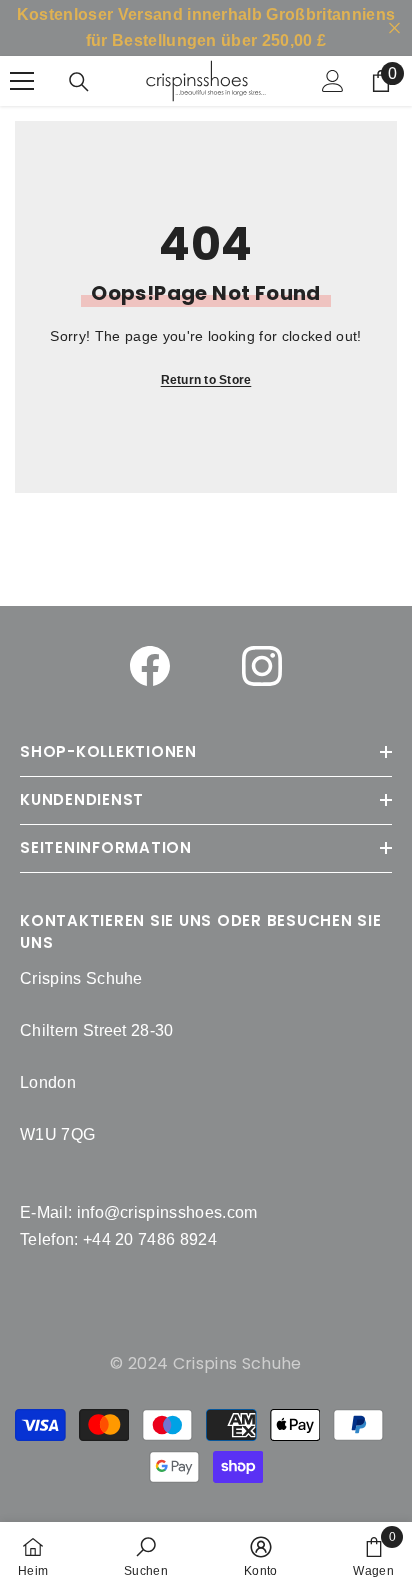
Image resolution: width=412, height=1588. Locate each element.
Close (394, 28)
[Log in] (333, 81)
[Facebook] (150, 666)
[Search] (79, 82)
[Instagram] (262, 666)
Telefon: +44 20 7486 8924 (118, 1239)
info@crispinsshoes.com (167, 1212)
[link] (146, 1555)
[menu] (22, 81)
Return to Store (206, 380)
